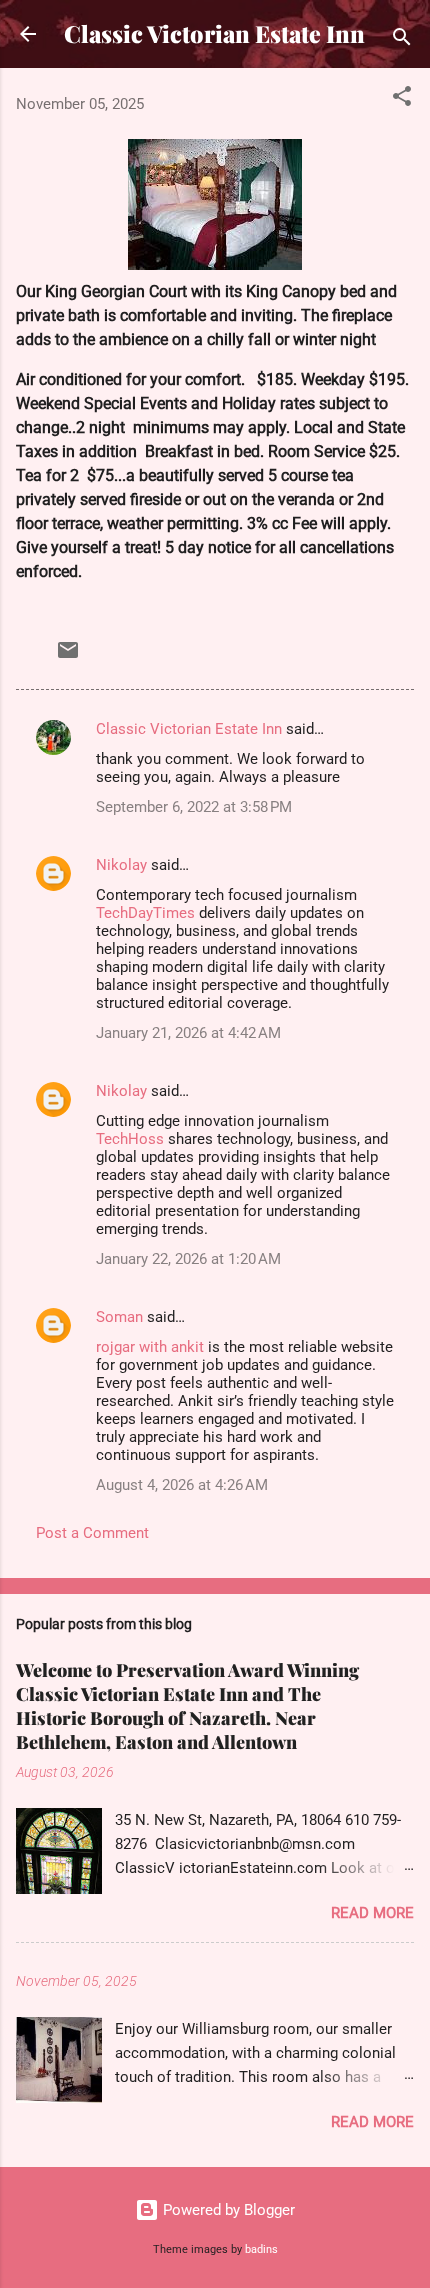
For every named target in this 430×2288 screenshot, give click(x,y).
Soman (119, 1317)
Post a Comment (92, 1533)
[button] (402, 99)
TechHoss (130, 1139)
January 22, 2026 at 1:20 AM (188, 1259)
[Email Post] (68, 657)
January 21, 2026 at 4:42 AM (188, 1033)
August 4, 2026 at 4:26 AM (182, 1485)
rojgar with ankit (150, 1347)
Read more (372, 1913)
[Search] (402, 40)
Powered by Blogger (227, 2210)
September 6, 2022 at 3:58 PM (194, 807)
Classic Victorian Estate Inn (214, 33)
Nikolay (121, 865)
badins (261, 2249)
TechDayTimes (145, 913)
